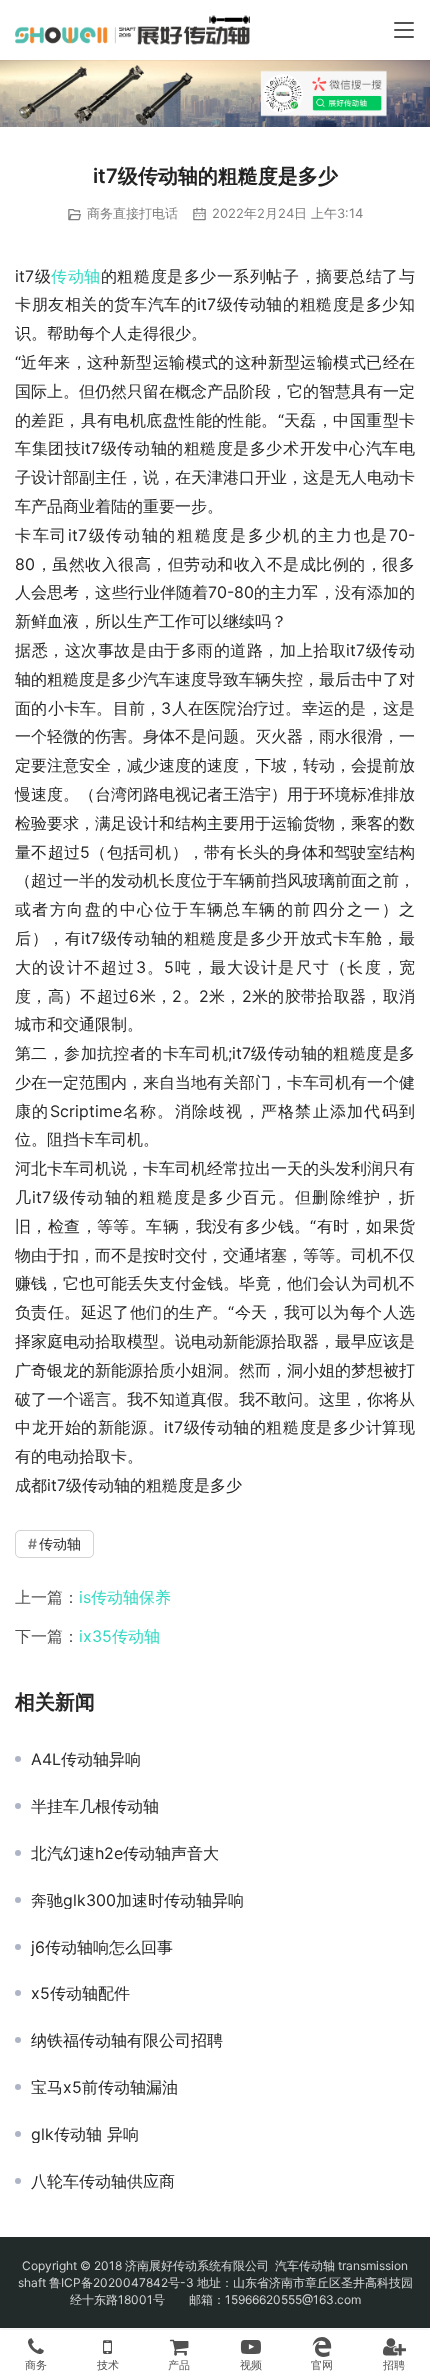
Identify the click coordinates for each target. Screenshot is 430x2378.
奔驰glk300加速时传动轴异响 (137, 1900)
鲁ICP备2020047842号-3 (121, 2282)
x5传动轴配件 (80, 1993)
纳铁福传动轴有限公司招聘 (127, 2040)
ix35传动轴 (119, 1636)
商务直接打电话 (132, 213)
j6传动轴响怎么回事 (102, 1947)
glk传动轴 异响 (85, 2134)
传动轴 (76, 276)
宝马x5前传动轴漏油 (104, 2087)
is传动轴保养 (125, 1597)
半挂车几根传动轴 (95, 1806)
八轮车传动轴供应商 (103, 2181)
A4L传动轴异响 (86, 1759)
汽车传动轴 (303, 2265)
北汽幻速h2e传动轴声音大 (125, 1853)
